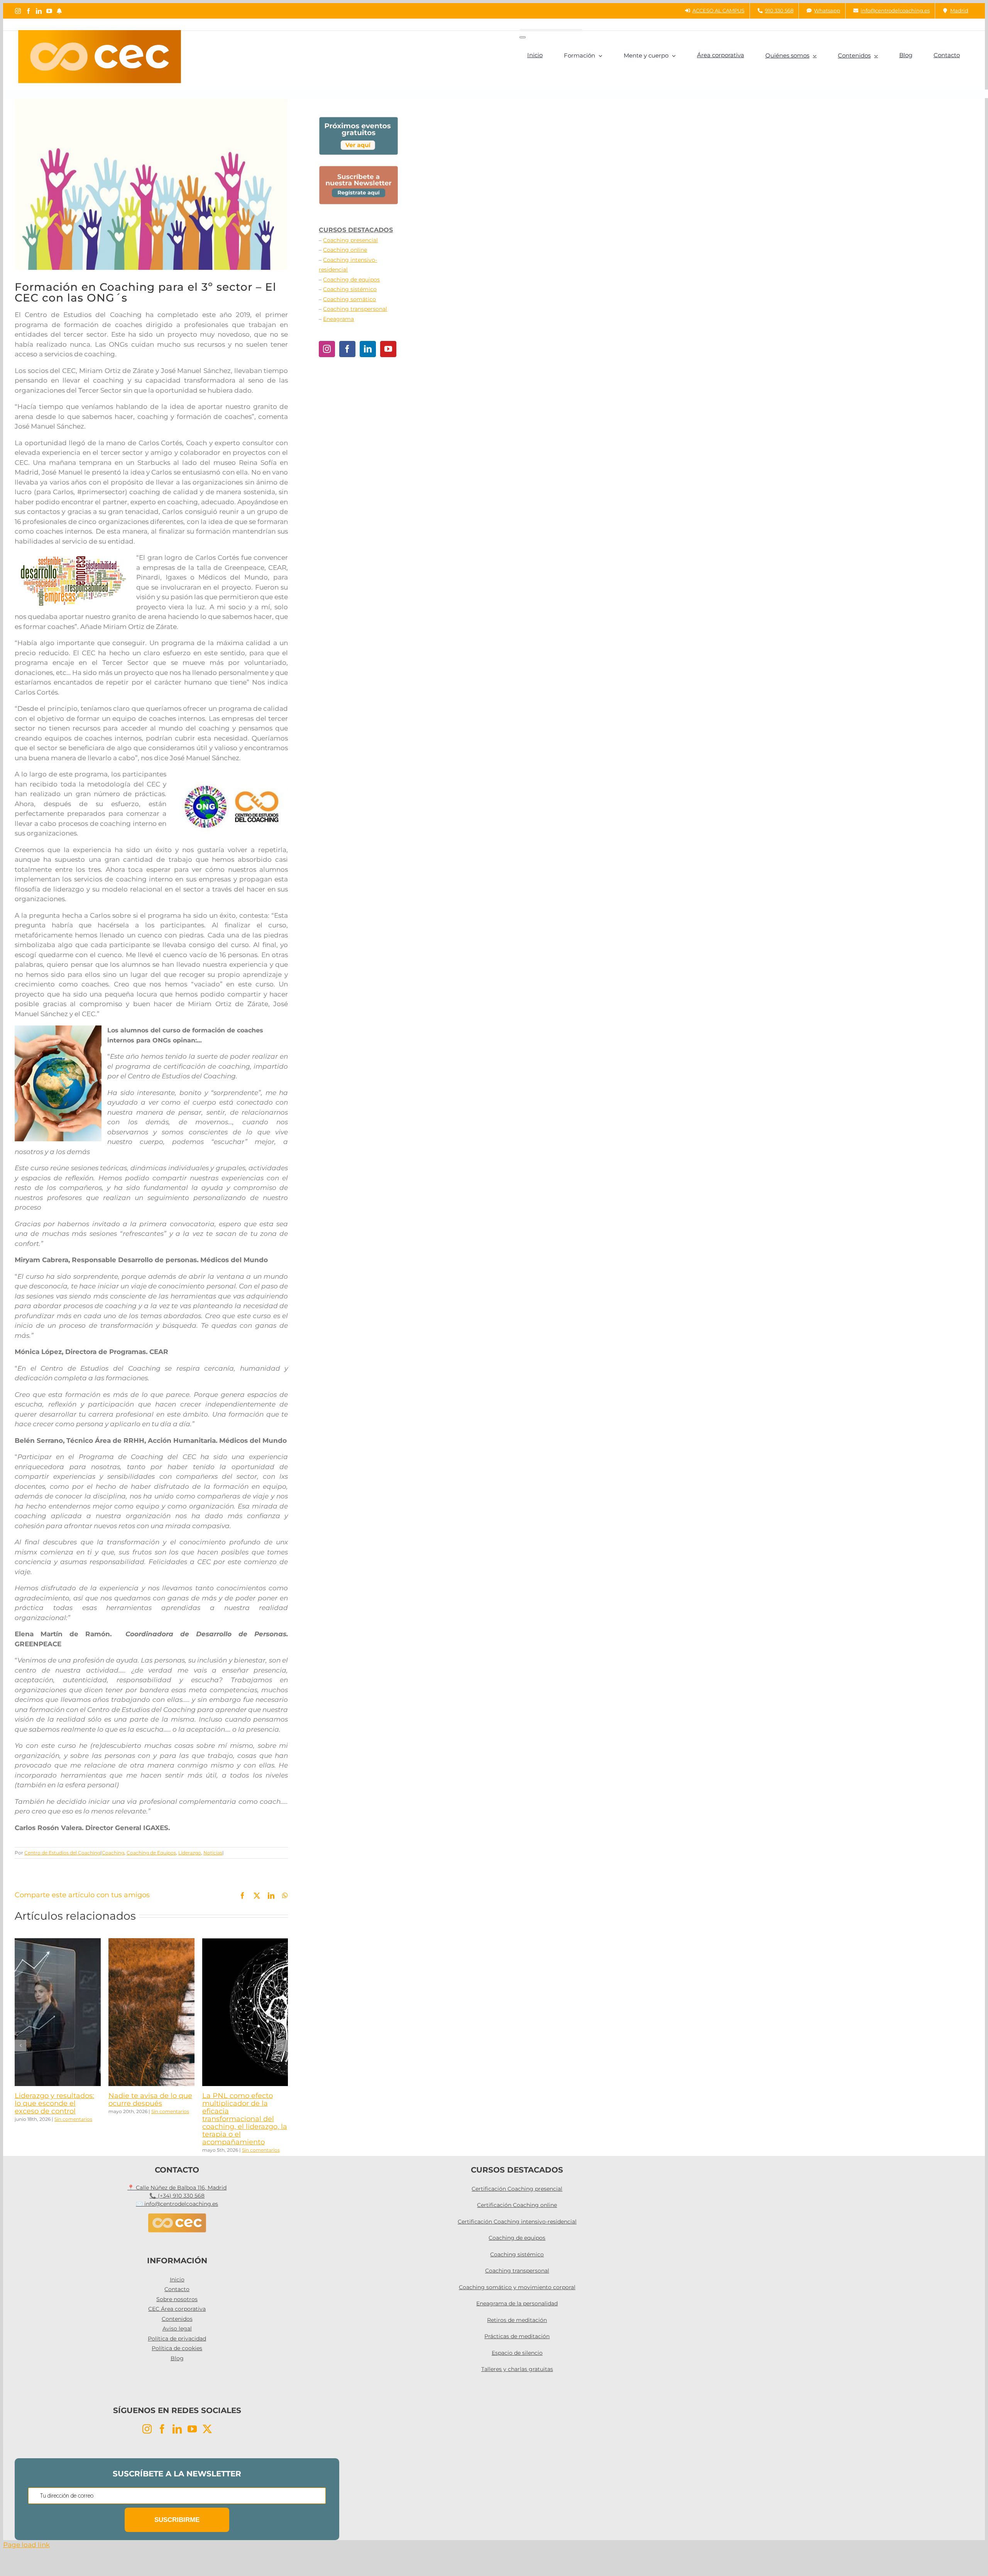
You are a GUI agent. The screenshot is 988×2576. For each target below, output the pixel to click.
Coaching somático (349, 299)
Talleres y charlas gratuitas (517, 2369)
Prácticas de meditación (517, 2336)
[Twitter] (207, 2429)
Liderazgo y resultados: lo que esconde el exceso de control (54, 2103)
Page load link (26, 2545)
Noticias (213, 1853)
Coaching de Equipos (151, 1853)
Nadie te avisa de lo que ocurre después (150, 2100)
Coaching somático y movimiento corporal (517, 2287)
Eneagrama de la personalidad (517, 2303)
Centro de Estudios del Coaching (62, 1853)
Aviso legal (177, 2329)
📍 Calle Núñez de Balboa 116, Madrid (177, 2188)
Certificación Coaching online (517, 2205)
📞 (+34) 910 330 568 (177, 2196)
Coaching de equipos (351, 280)
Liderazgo (190, 1853)
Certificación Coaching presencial (517, 2189)
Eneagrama (338, 319)
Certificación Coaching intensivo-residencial (517, 2222)
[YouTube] (388, 349)
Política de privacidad (177, 2339)
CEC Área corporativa (177, 2309)
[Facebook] (347, 349)
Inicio (177, 2279)
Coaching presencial (350, 240)
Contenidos (177, 2319)
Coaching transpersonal (355, 309)
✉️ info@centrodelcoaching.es (177, 2204)
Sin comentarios (73, 2119)
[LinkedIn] (368, 349)
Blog (177, 2358)
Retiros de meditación (517, 2320)
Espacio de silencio (517, 2353)
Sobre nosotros (177, 2299)
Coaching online (345, 250)
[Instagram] (327, 349)
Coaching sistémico (350, 289)
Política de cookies (177, 2348)
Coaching (113, 1853)
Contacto (177, 2289)
